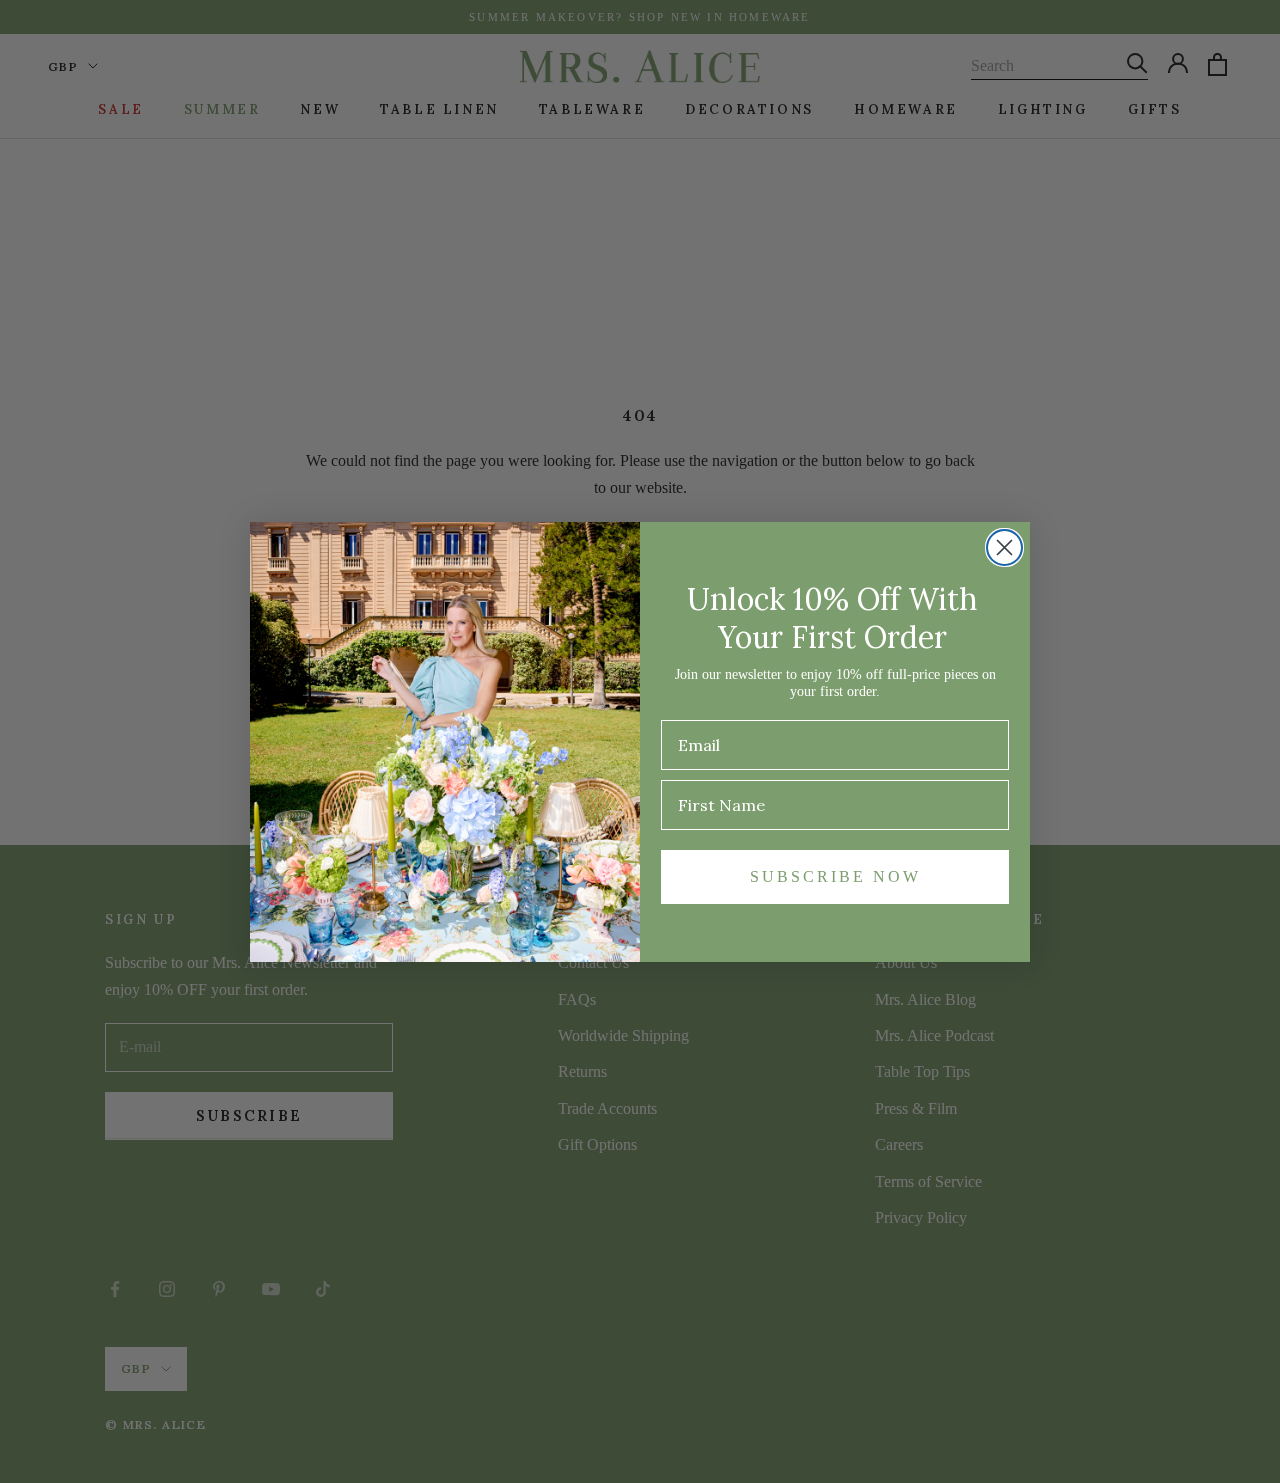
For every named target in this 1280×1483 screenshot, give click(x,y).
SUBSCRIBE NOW (835, 876)
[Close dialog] (1004, 547)
